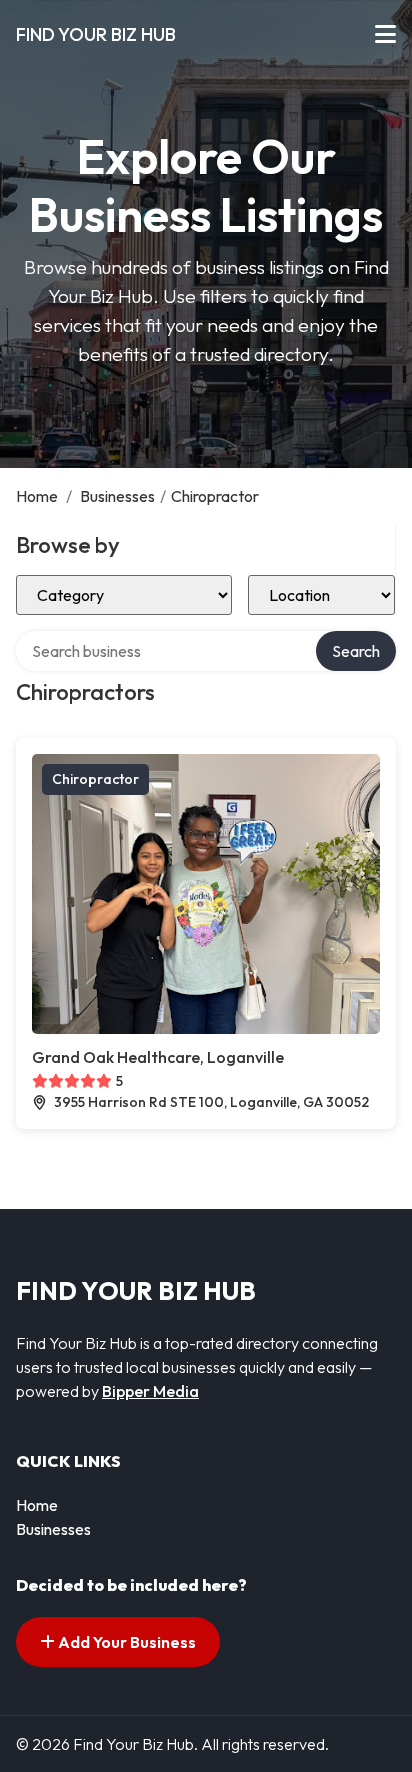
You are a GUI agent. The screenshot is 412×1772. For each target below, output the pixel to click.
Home (37, 496)
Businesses (117, 496)
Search (356, 651)
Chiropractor (95, 779)
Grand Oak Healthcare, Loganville (158, 1057)
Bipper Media (150, 1391)
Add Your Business (125, 1642)
